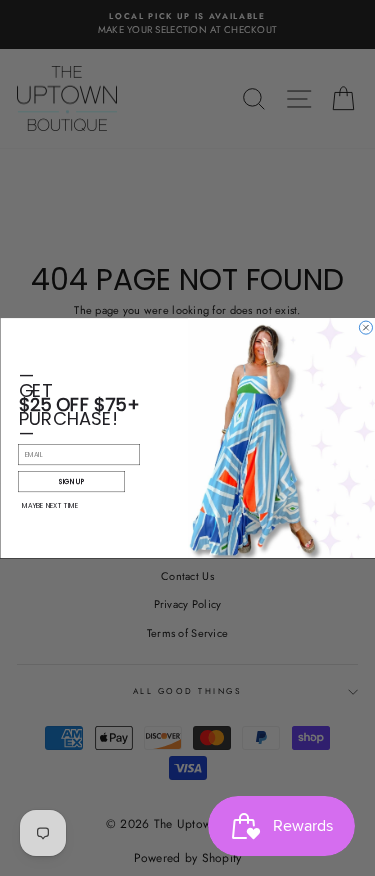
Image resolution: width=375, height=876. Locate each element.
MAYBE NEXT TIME (50, 505)
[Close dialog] (365, 327)
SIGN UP (71, 481)
